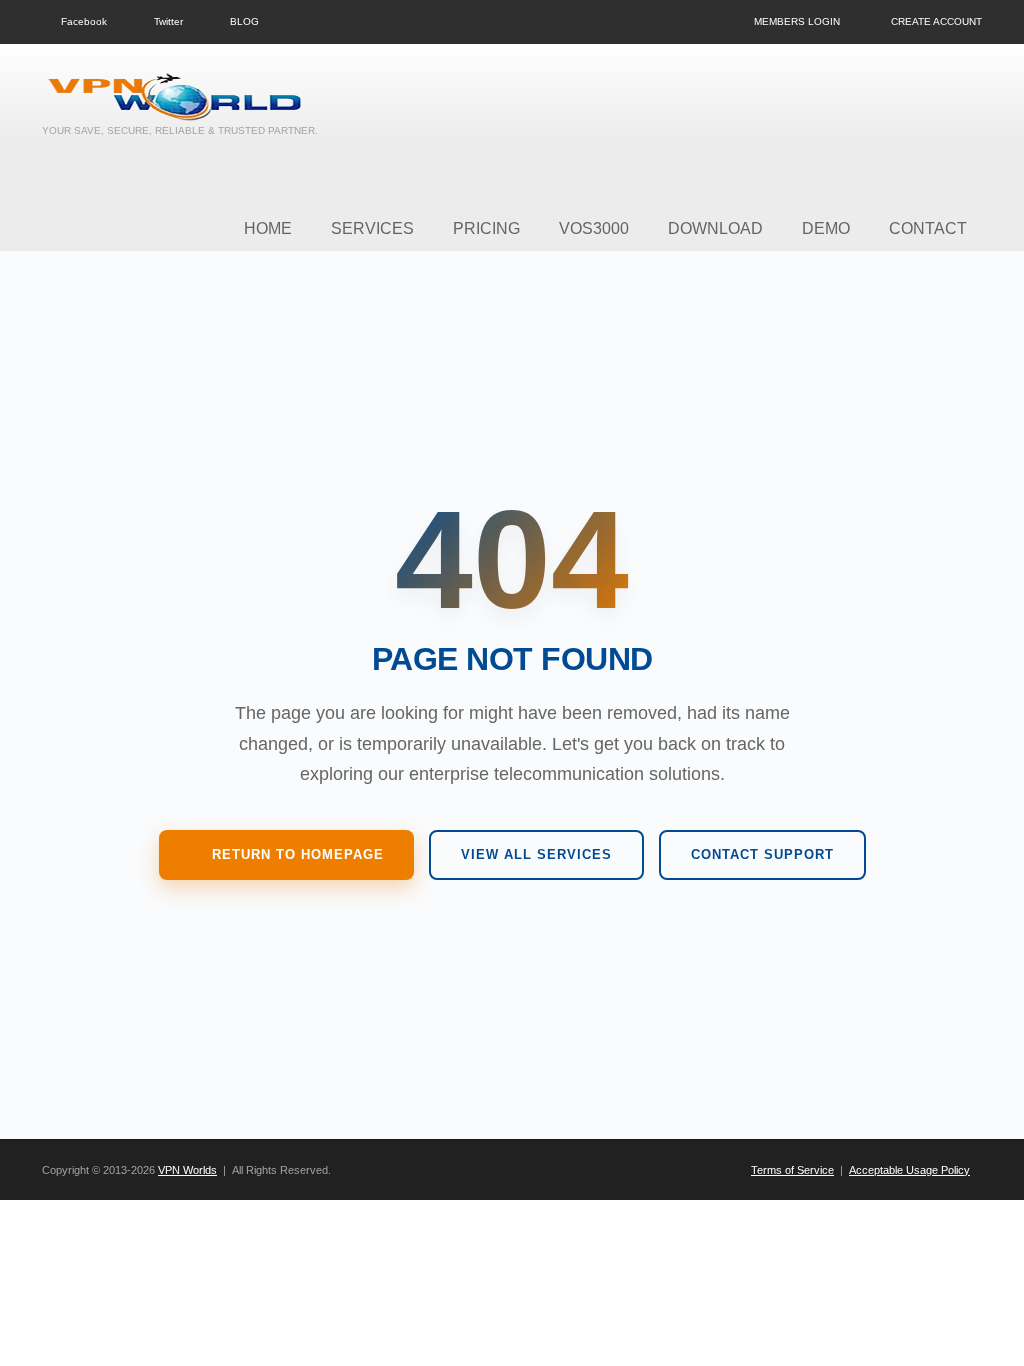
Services (372, 228)
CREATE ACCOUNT (936, 21)
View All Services (536, 854)
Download (715, 228)
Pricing (486, 228)
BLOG (244, 21)
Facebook (84, 21)
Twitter (168, 21)
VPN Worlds (187, 1170)
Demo (826, 228)
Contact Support (762, 854)
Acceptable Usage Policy (909, 1170)
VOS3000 (594, 228)
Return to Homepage (298, 854)
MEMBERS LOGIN (797, 21)
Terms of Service (792, 1170)
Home (268, 228)
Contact (928, 228)
